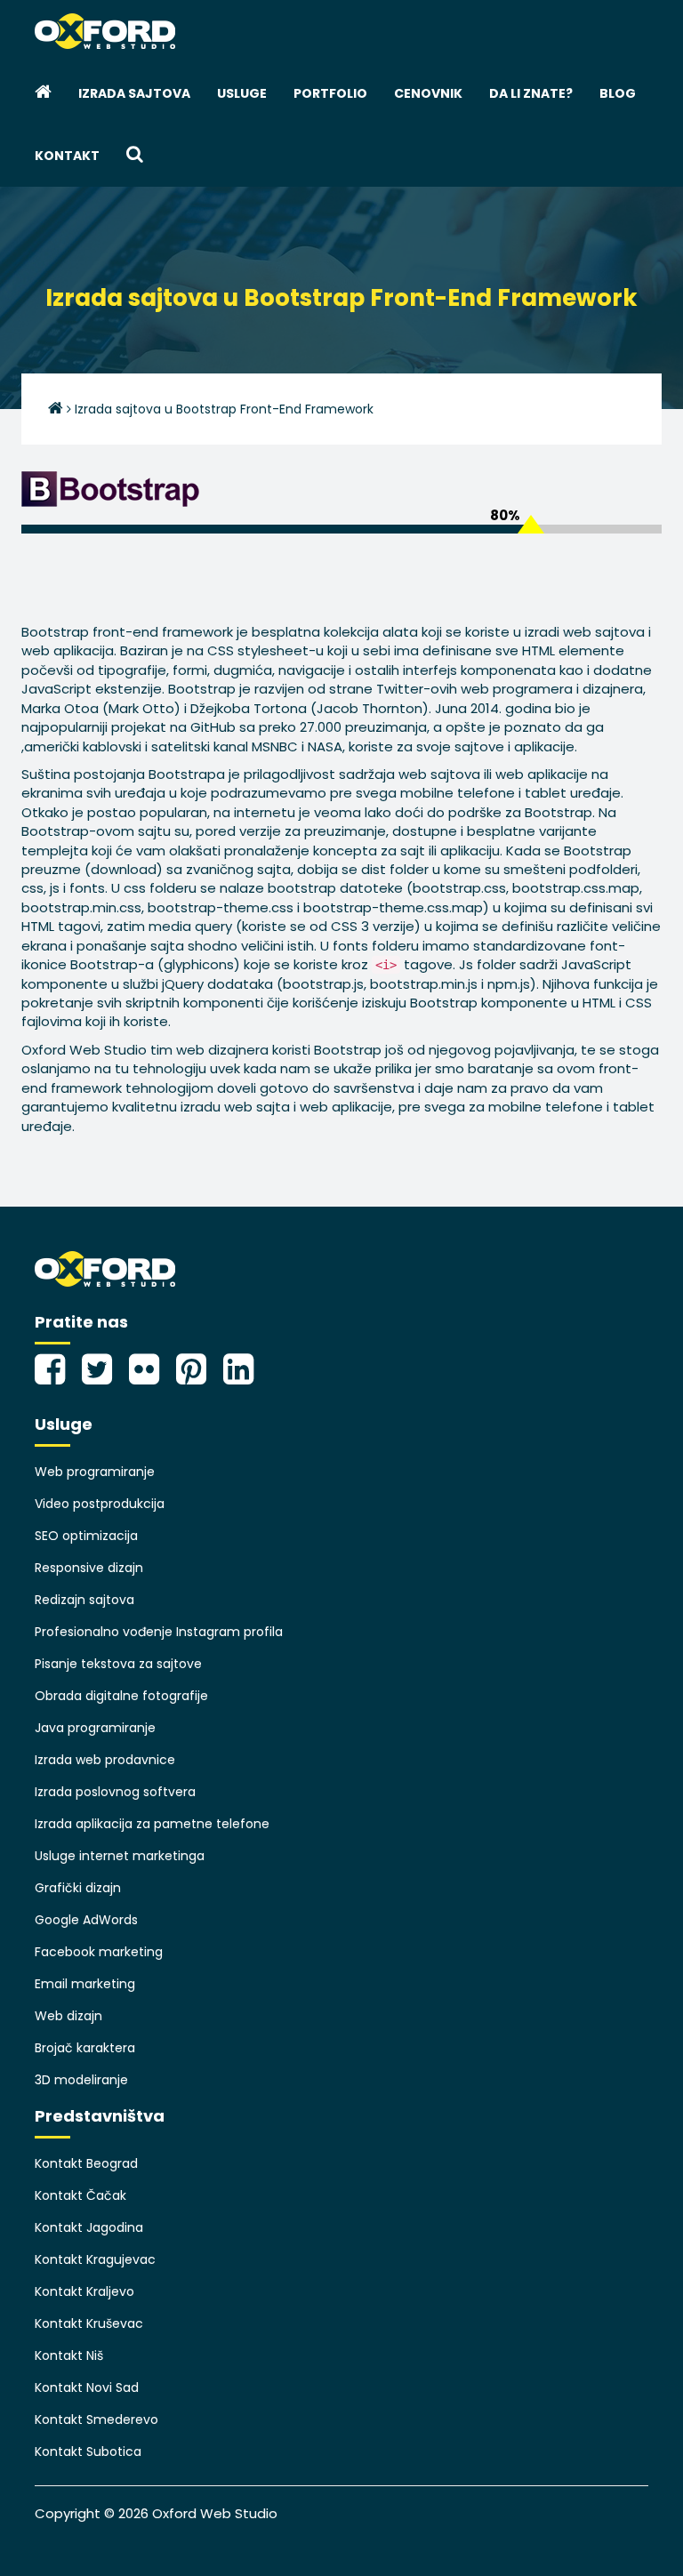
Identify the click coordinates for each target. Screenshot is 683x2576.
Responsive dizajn (89, 1568)
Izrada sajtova (134, 93)
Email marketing (85, 1984)
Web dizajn (68, 2016)
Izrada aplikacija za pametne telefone (152, 1824)
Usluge (242, 93)
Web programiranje (95, 1472)
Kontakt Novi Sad (87, 2387)
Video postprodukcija (100, 1504)
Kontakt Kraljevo (84, 2291)
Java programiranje (95, 1728)
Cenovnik (428, 93)
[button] (135, 156)
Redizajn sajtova (84, 1600)
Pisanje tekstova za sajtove (118, 1664)
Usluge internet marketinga (120, 1856)
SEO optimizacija (86, 1536)
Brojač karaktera (85, 2048)
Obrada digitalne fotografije (121, 1696)
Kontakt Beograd (86, 2163)
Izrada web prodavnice (105, 1760)
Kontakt (67, 156)
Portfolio (330, 93)
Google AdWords (86, 1920)
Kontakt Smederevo (96, 2420)
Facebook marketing (99, 1952)
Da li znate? (531, 93)
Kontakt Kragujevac (95, 2259)
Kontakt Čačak (80, 2195)
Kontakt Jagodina (89, 2227)
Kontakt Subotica (88, 2452)
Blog (618, 93)
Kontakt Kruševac (89, 2323)
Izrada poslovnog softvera (115, 1792)
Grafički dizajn (78, 1888)
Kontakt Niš (69, 2355)
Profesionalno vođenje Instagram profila (159, 1632)
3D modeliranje (81, 2080)
